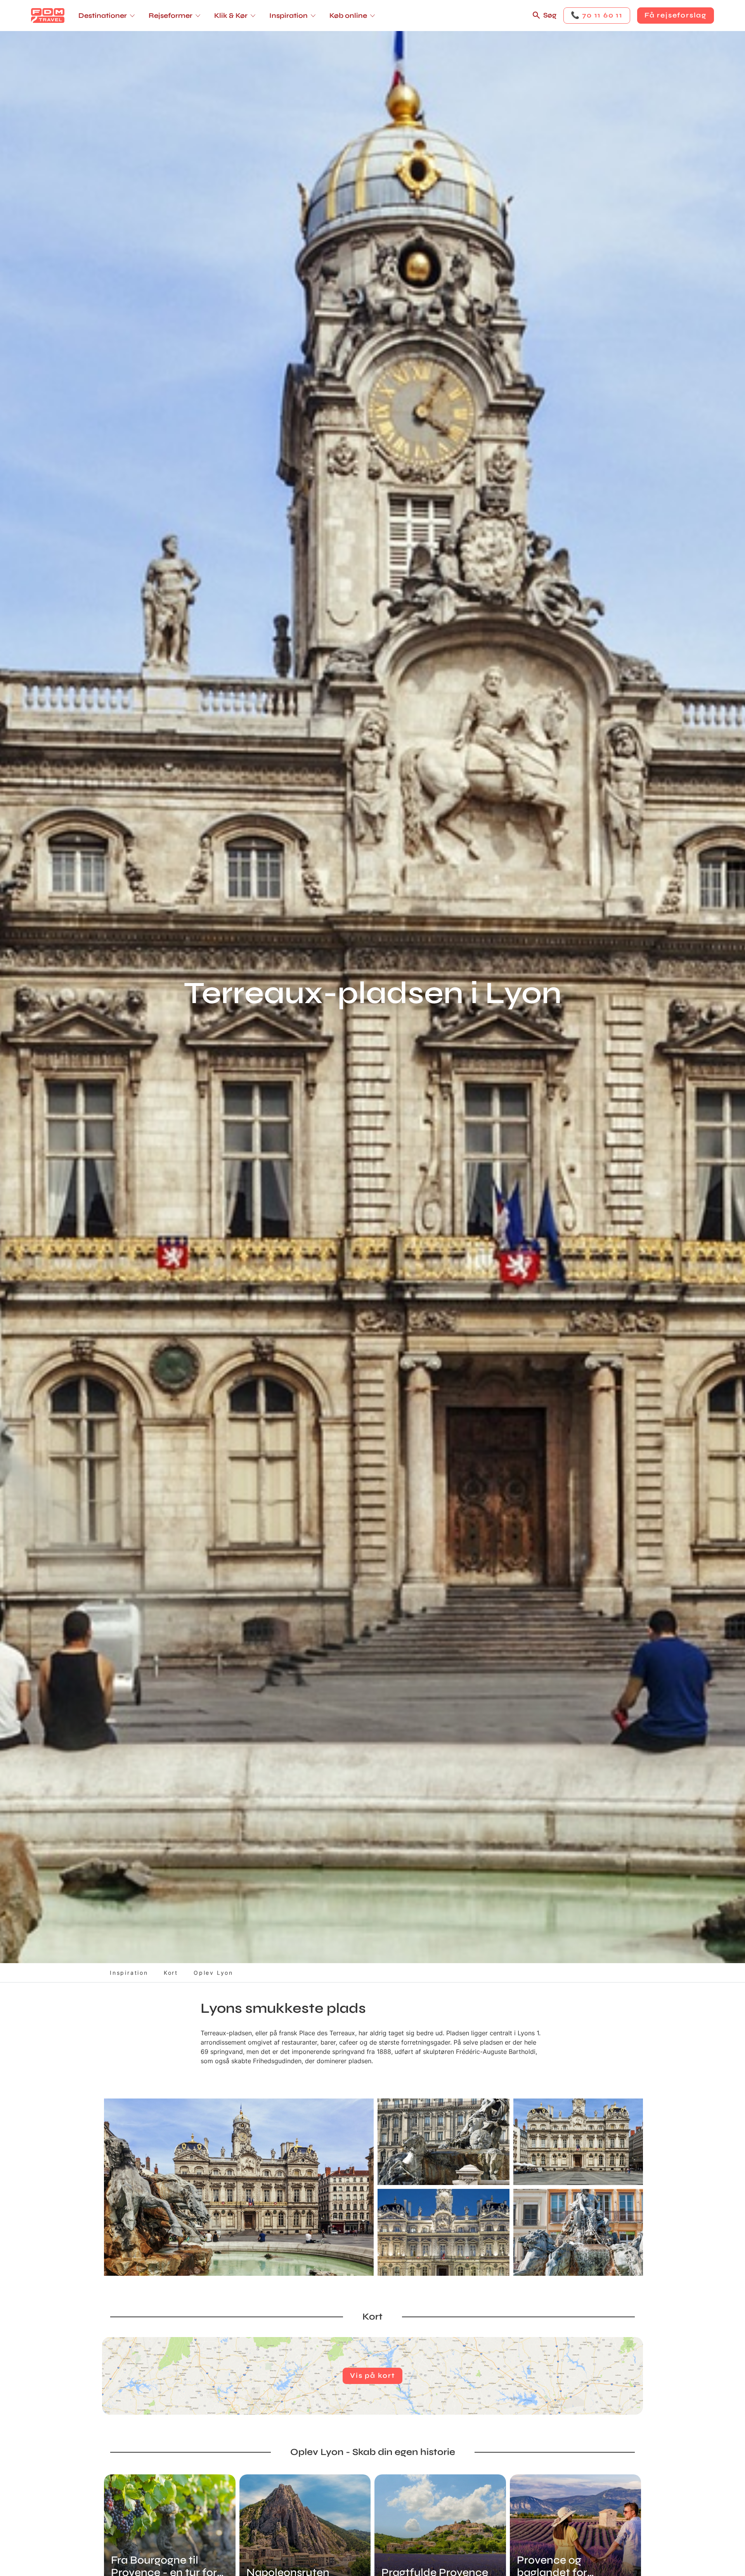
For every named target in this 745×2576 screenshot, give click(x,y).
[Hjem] (48, 16)
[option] (239, 2187)
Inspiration (129, 1973)
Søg (550, 15)
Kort (171, 1973)
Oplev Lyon (213, 1973)
